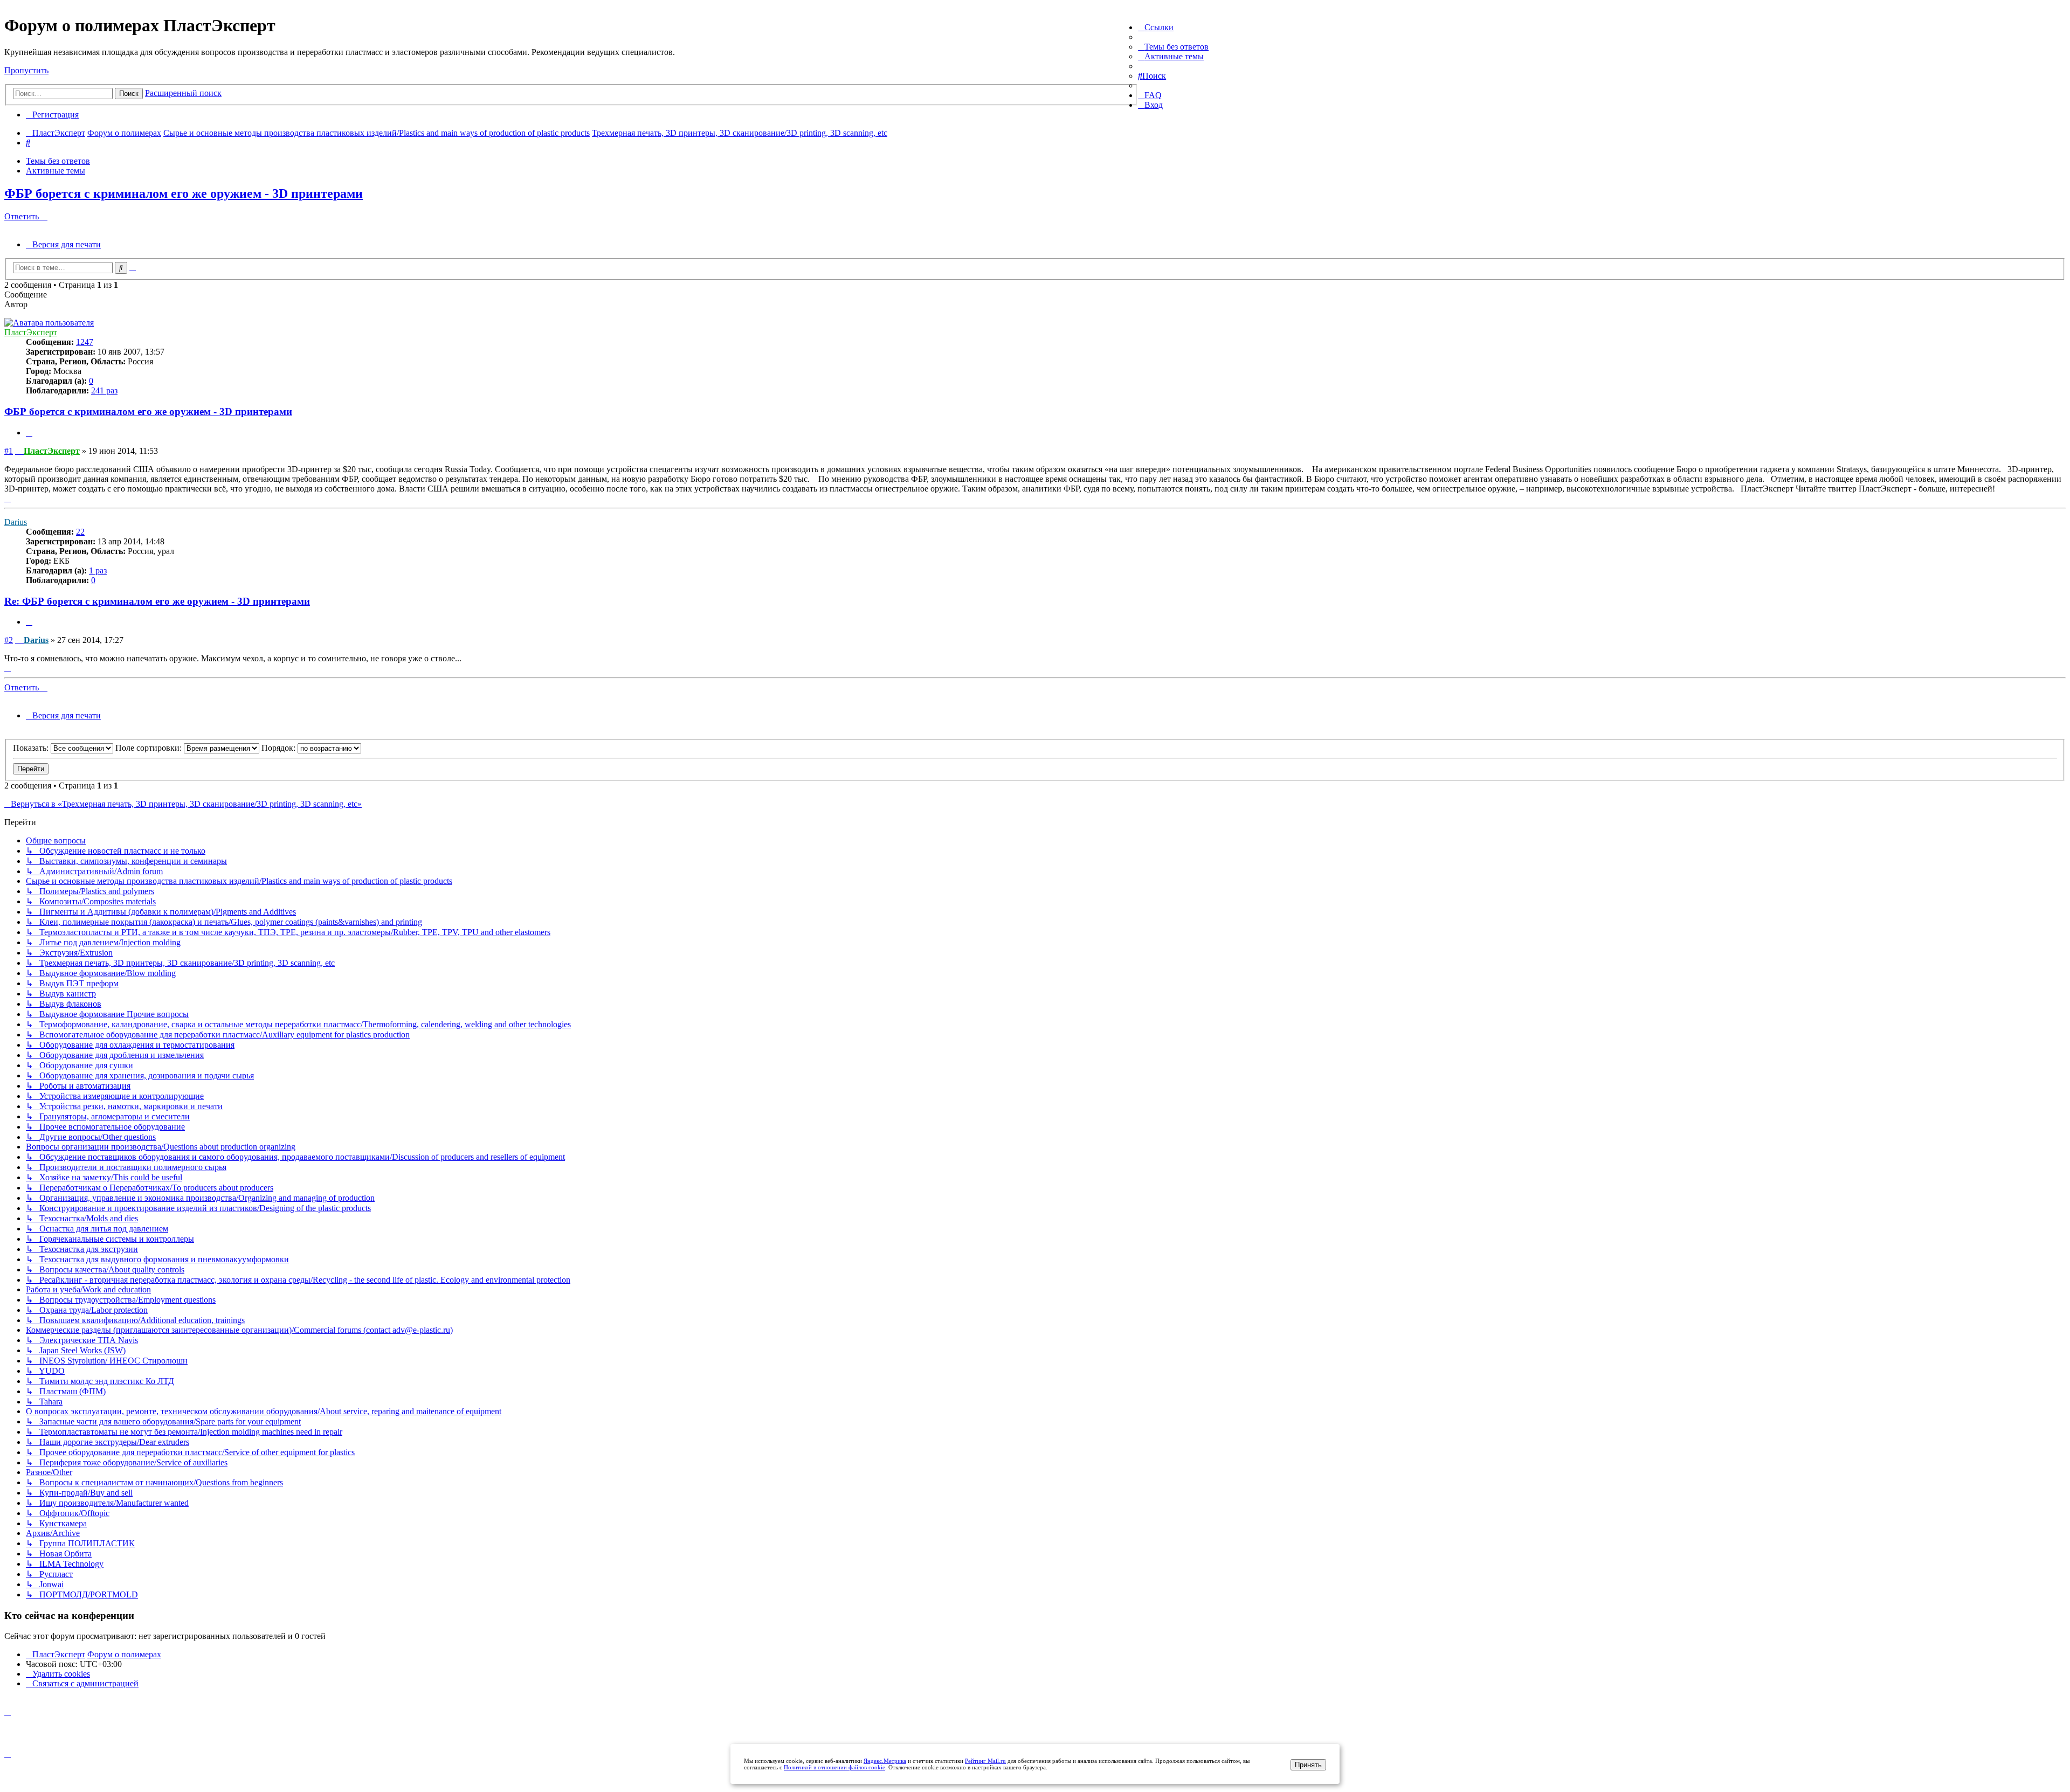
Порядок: (280, 748)
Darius (16, 522)
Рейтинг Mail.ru (985, 1761)
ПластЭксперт (31, 332)
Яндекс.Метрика (885, 1761)
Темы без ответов (58, 161)
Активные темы (56, 171)
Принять (1308, 1765)
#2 (9, 640)
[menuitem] (1173, 47)
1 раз (98, 570)
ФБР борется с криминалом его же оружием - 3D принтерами (184, 193)
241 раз (104, 390)
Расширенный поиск (183, 93)
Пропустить (26, 70)
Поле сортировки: (150, 748)
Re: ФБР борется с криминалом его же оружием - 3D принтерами (157, 601)
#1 (9, 451)
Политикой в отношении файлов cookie (834, 1767)
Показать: (32, 748)
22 (80, 532)
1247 (85, 342)
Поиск (129, 94)
